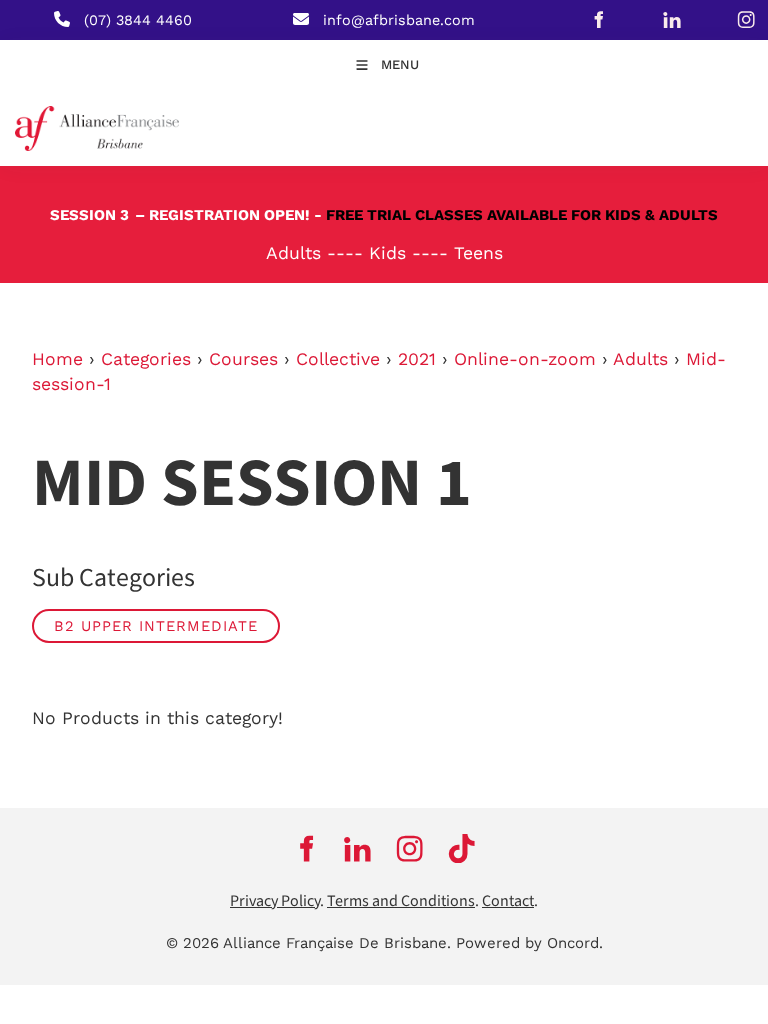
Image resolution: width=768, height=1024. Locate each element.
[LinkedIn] (673, 20)
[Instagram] (410, 849)
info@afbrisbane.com (399, 20)
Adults (640, 359)
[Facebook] (599, 20)
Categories (146, 359)
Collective (338, 359)
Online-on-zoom (525, 359)
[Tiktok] (462, 849)
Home (57, 359)
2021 (417, 359)
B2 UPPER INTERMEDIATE (156, 626)
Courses (243, 359)
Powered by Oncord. (529, 943)
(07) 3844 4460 (138, 20)
